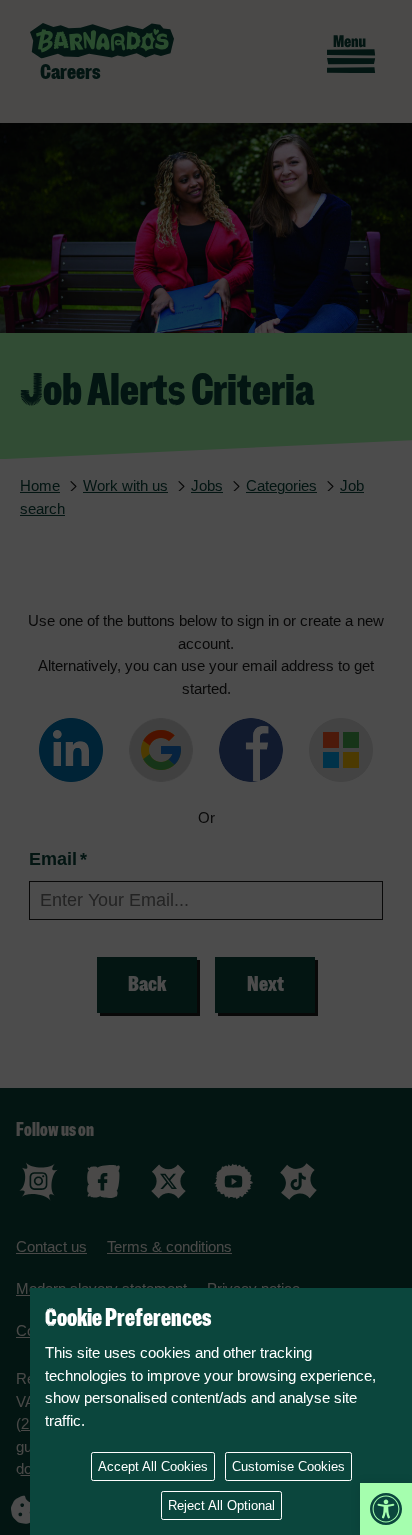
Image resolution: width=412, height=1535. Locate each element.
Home (40, 485)
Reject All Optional (221, 1505)
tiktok (298, 1181)
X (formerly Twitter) (168, 1181)
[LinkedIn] (71, 753)
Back (147, 984)
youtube (233, 1181)
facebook (103, 1181)
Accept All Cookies (153, 1466)
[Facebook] (251, 753)
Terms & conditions (169, 1246)
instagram (38, 1181)
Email (58, 859)
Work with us (125, 485)
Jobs (207, 485)
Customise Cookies (288, 1466)
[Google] (161, 753)
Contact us (51, 1246)
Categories (281, 485)
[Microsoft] (341, 753)
